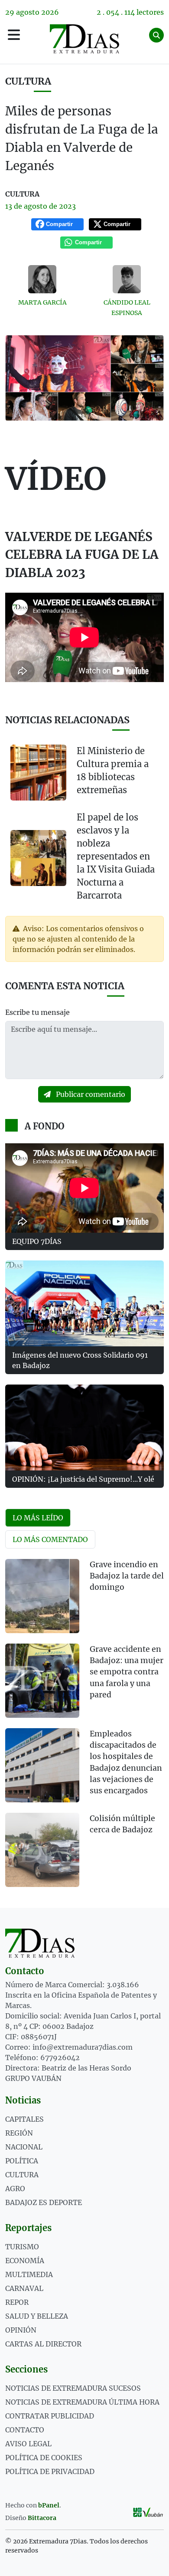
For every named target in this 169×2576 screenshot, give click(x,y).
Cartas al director (43, 2344)
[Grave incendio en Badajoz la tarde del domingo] (42, 1596)
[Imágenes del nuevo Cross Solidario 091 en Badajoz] (84, 1303)
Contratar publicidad (50, 2416)
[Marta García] (42, 279)
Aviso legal (28, 2444)
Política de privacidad (50, 2471)
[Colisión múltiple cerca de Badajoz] (42, 1850)
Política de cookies (44, 2458)
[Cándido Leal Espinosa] (127, 279)
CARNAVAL (24, 2288)
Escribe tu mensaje (37, 1012)
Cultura (28, 81)
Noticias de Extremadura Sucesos (73, 2388)
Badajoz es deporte (44, 2202)
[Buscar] (156, 35)
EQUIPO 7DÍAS (37, 1241)
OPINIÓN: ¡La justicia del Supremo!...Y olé (83, 1479)
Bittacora (42, 2518)
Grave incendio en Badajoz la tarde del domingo (127, 1576)
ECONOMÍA (25, 2261)
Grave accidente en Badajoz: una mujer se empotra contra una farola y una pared (127, 1672)
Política (22, 2161)
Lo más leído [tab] (38, 1518)
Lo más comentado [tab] (50, 1539)
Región (19, 2133)
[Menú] (14, 35)
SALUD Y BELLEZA (37, 2316)
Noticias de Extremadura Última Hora (82, 2402)
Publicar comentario (90, 1094)
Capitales (24, 2119)
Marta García (42, 302)
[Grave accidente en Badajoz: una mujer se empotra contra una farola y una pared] (42, 1681)
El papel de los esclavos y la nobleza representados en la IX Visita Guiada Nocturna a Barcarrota (116, 856)
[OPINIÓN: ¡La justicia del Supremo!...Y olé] (84, 1427)
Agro (15, 2189)
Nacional (24, 2147)
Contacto (25, 2430)
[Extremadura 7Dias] (85, 39)
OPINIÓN (21, 2330)
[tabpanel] (84, 1728)
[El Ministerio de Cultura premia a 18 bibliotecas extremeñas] (38, 773)
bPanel (49, 2505)
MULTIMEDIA (29, 2274)
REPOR (17, 2302)
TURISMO (22, 2247)
